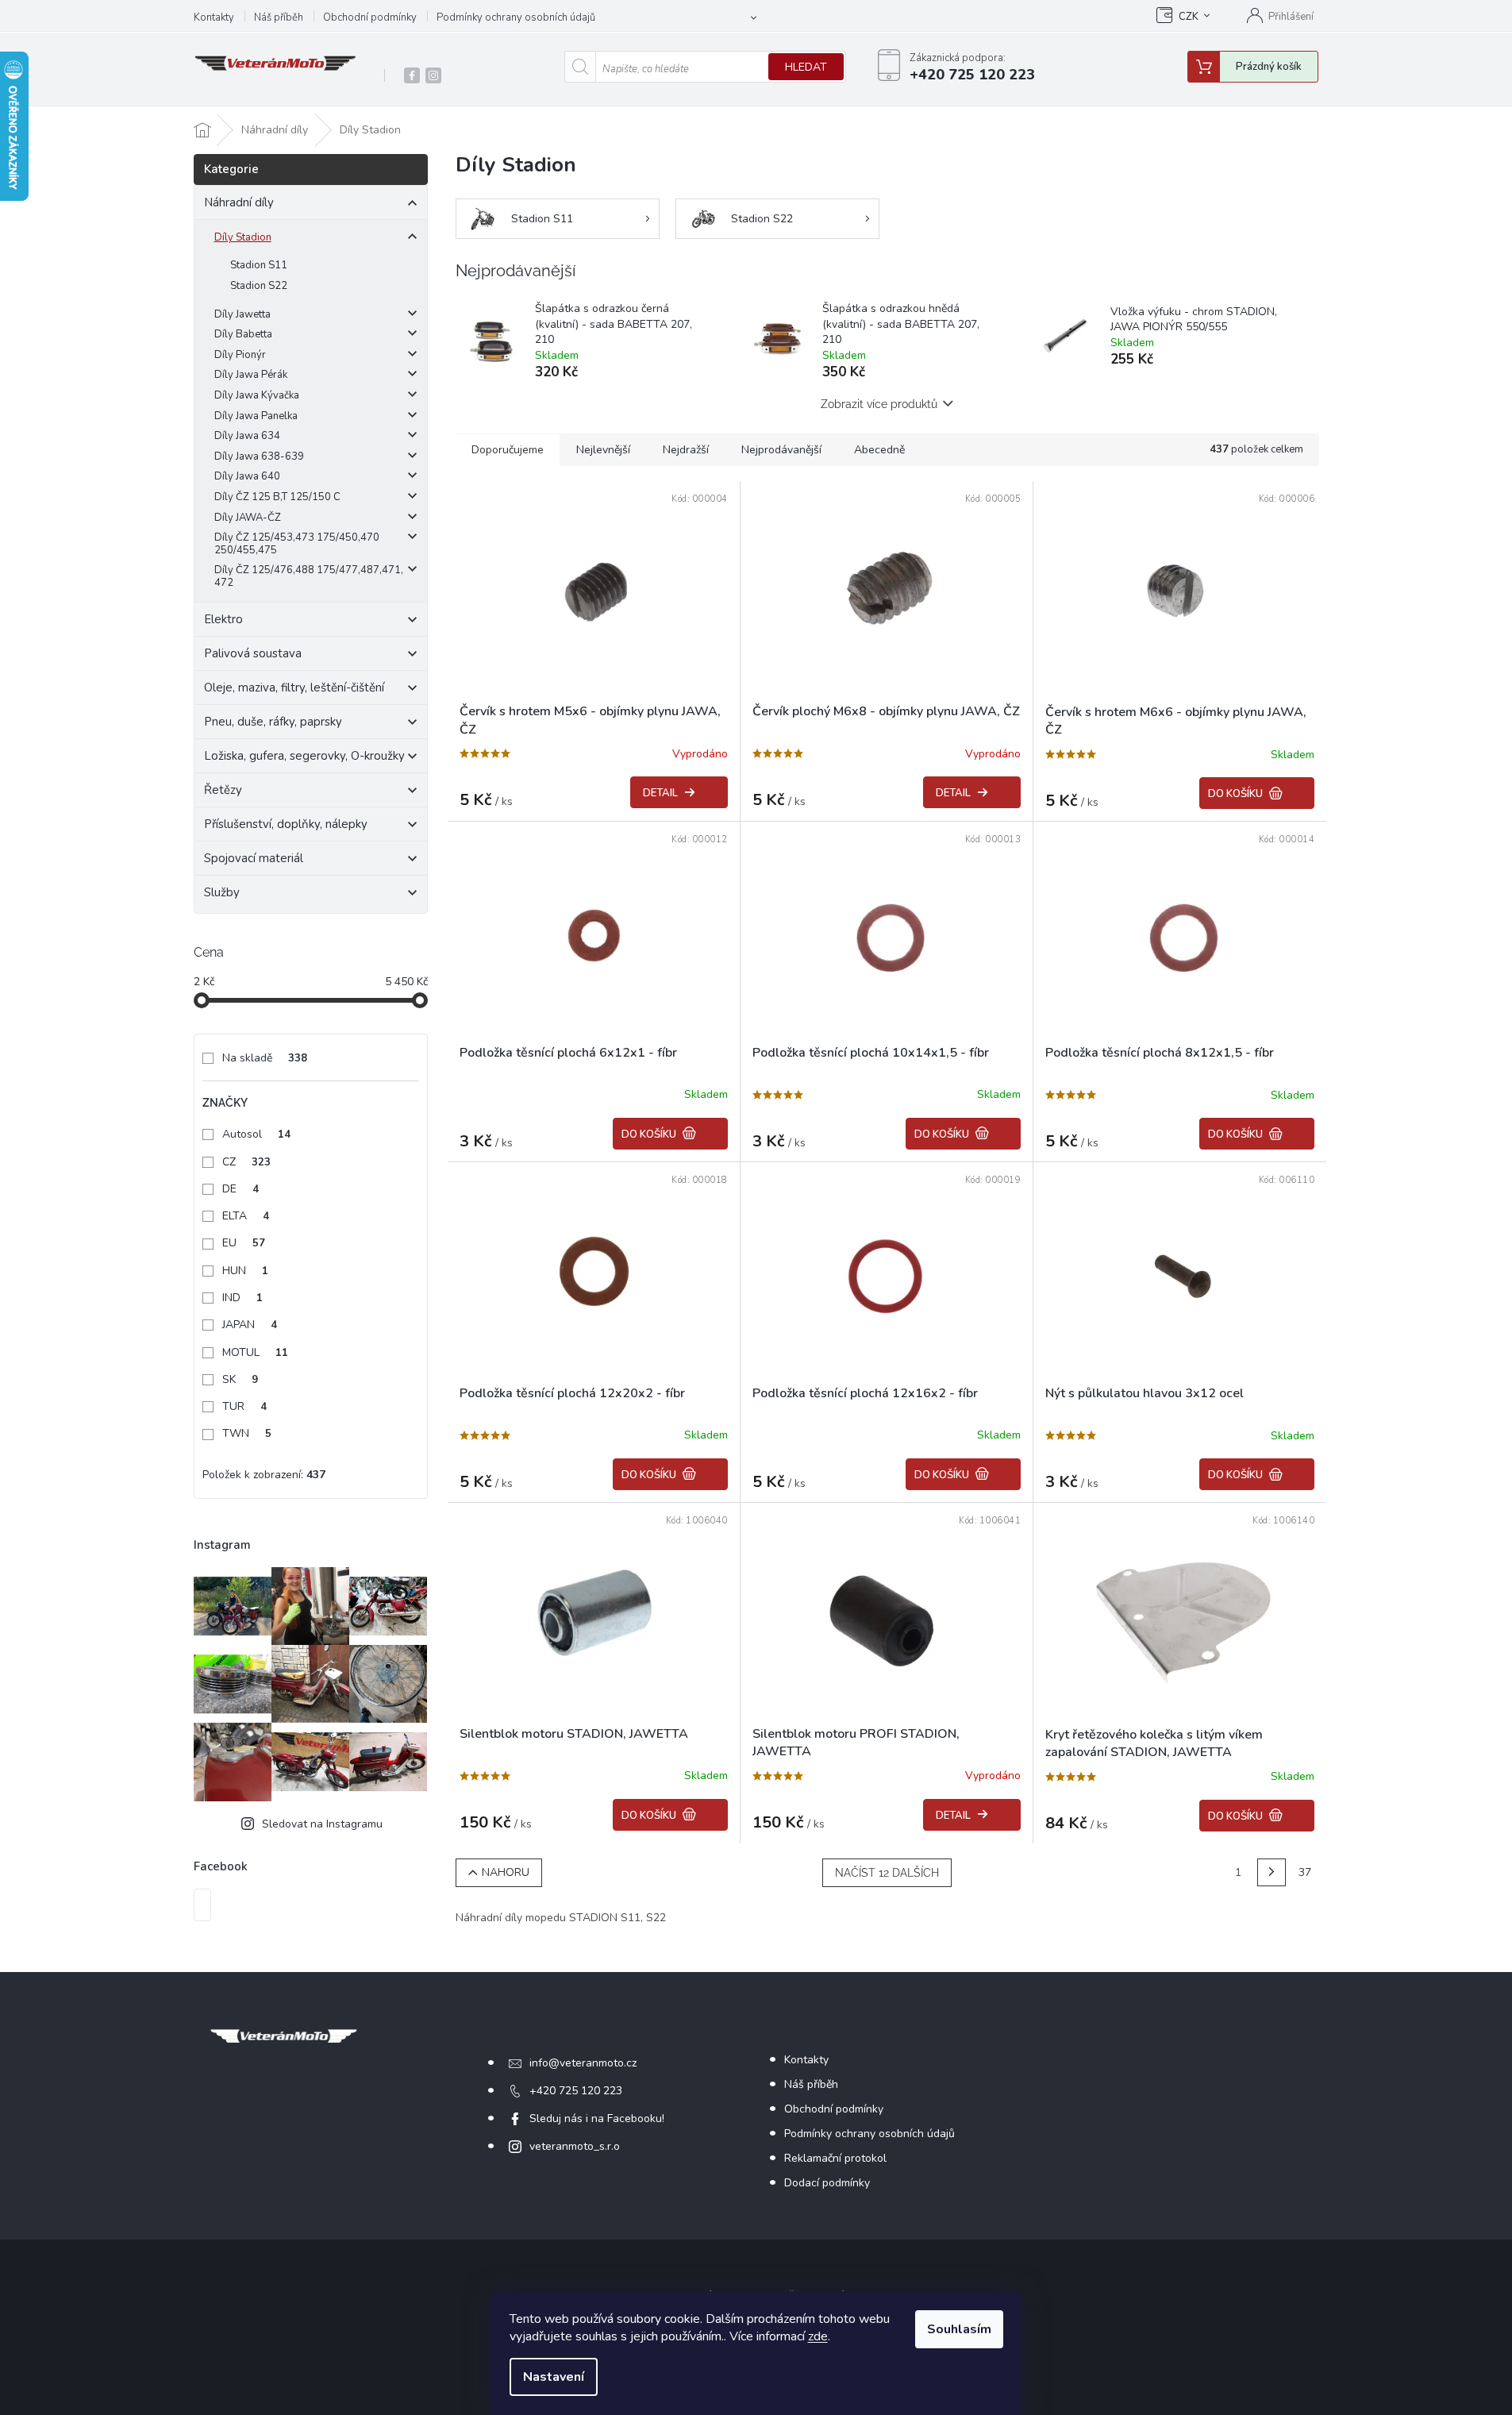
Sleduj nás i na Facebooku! (597, 2118)
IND (242, 1298)
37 (1305, 1872)
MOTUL (255, 1352)
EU (244, 1243)
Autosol (256, 1134)
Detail (660, 793)
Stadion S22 (259, 286)
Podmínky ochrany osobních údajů (516, 17)
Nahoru (506, 1872)
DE (240, 1189)
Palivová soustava (253, 653)
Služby (222, 892)
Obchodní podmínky (370, 17)
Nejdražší (686, 450)
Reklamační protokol (835, 2158)
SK (240, 1379)
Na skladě (265, 1058)
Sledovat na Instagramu (322, 1824)
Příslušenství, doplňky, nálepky (286, 824)
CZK (1189, 17)
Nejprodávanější (781, 450)
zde (818, 2336)
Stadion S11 (259, 265)
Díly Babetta (243, 334)
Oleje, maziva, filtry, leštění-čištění (294, 688)
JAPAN (250, 1325)
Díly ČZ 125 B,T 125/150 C (277, 497)
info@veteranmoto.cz (583, 2063)
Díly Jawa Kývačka (257, 395)
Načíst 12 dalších (887, 1873)
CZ (246, 1162)
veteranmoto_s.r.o (575, 2146)
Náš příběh (279, 17)
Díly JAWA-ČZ (248, 518)
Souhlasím (959, 2329)
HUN (245, 1271)
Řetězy (223, 790)
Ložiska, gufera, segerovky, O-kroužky (304, 756)
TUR (244, 1406)
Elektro (223, 619)
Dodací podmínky (827, 2183)
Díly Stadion (243, 237)
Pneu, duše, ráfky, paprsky (273, 722)
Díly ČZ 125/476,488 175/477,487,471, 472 (309, 576)
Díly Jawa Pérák (251, 375)
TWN (247, 1433)
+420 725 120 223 (576, 2091)
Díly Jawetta (242, 314)
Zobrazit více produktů (879, 404)
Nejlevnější (603, 450)
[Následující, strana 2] (1272, 1873)
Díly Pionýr (240, 355)
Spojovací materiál (254, 858)
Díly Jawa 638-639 (259, 456)
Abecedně (879, 450)
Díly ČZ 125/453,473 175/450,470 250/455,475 (297, 544)
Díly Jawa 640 (247, 476)
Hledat (806, 67)
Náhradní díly (239, 202)
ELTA (246, 1216)
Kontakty (214, 17)
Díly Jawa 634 (247, 436)
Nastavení (554, 2377)
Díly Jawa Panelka (256, 416)
